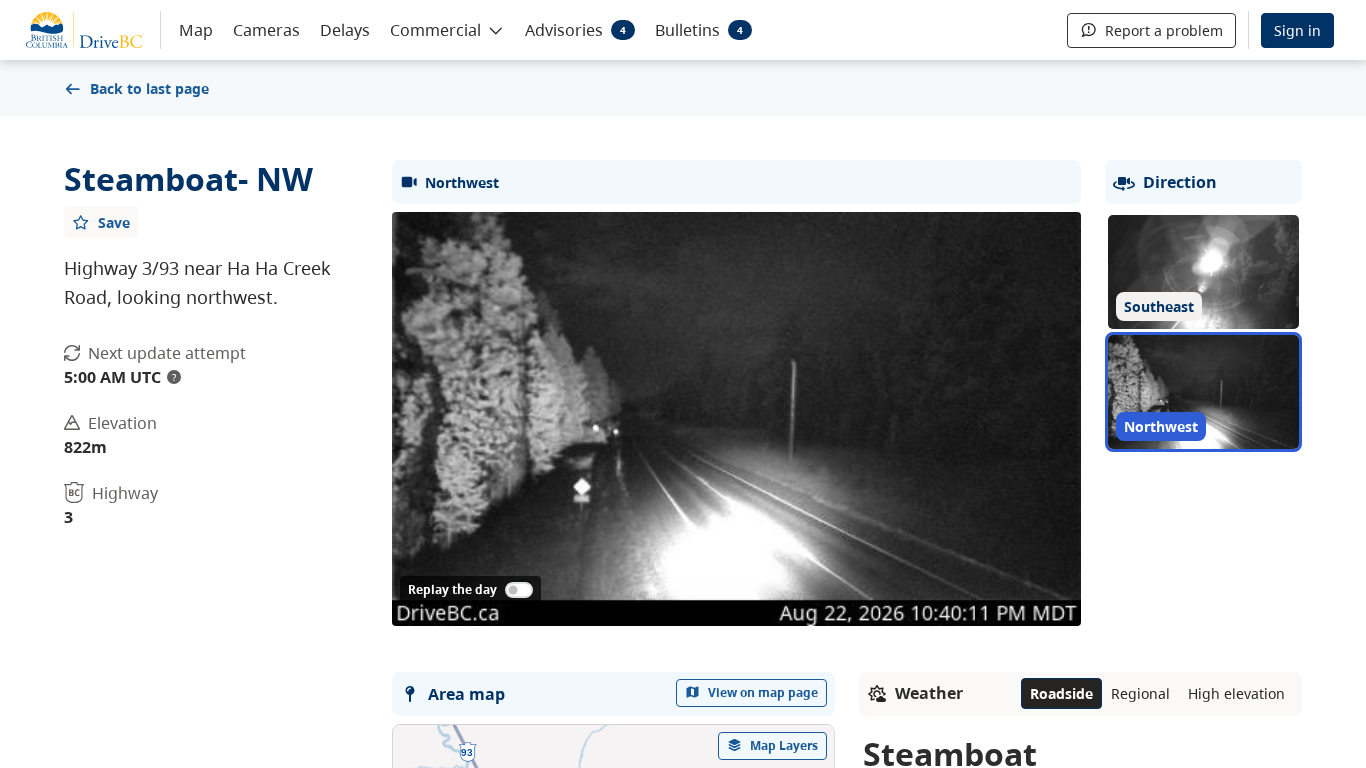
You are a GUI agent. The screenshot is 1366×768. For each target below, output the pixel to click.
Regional (1140, 693)
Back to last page (149, 88)
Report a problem (1164, 30)
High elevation (1236, 693)
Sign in (1297, 30)
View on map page (763, 692)
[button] (447, 29)
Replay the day (452, 589)
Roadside (1061, 693)
